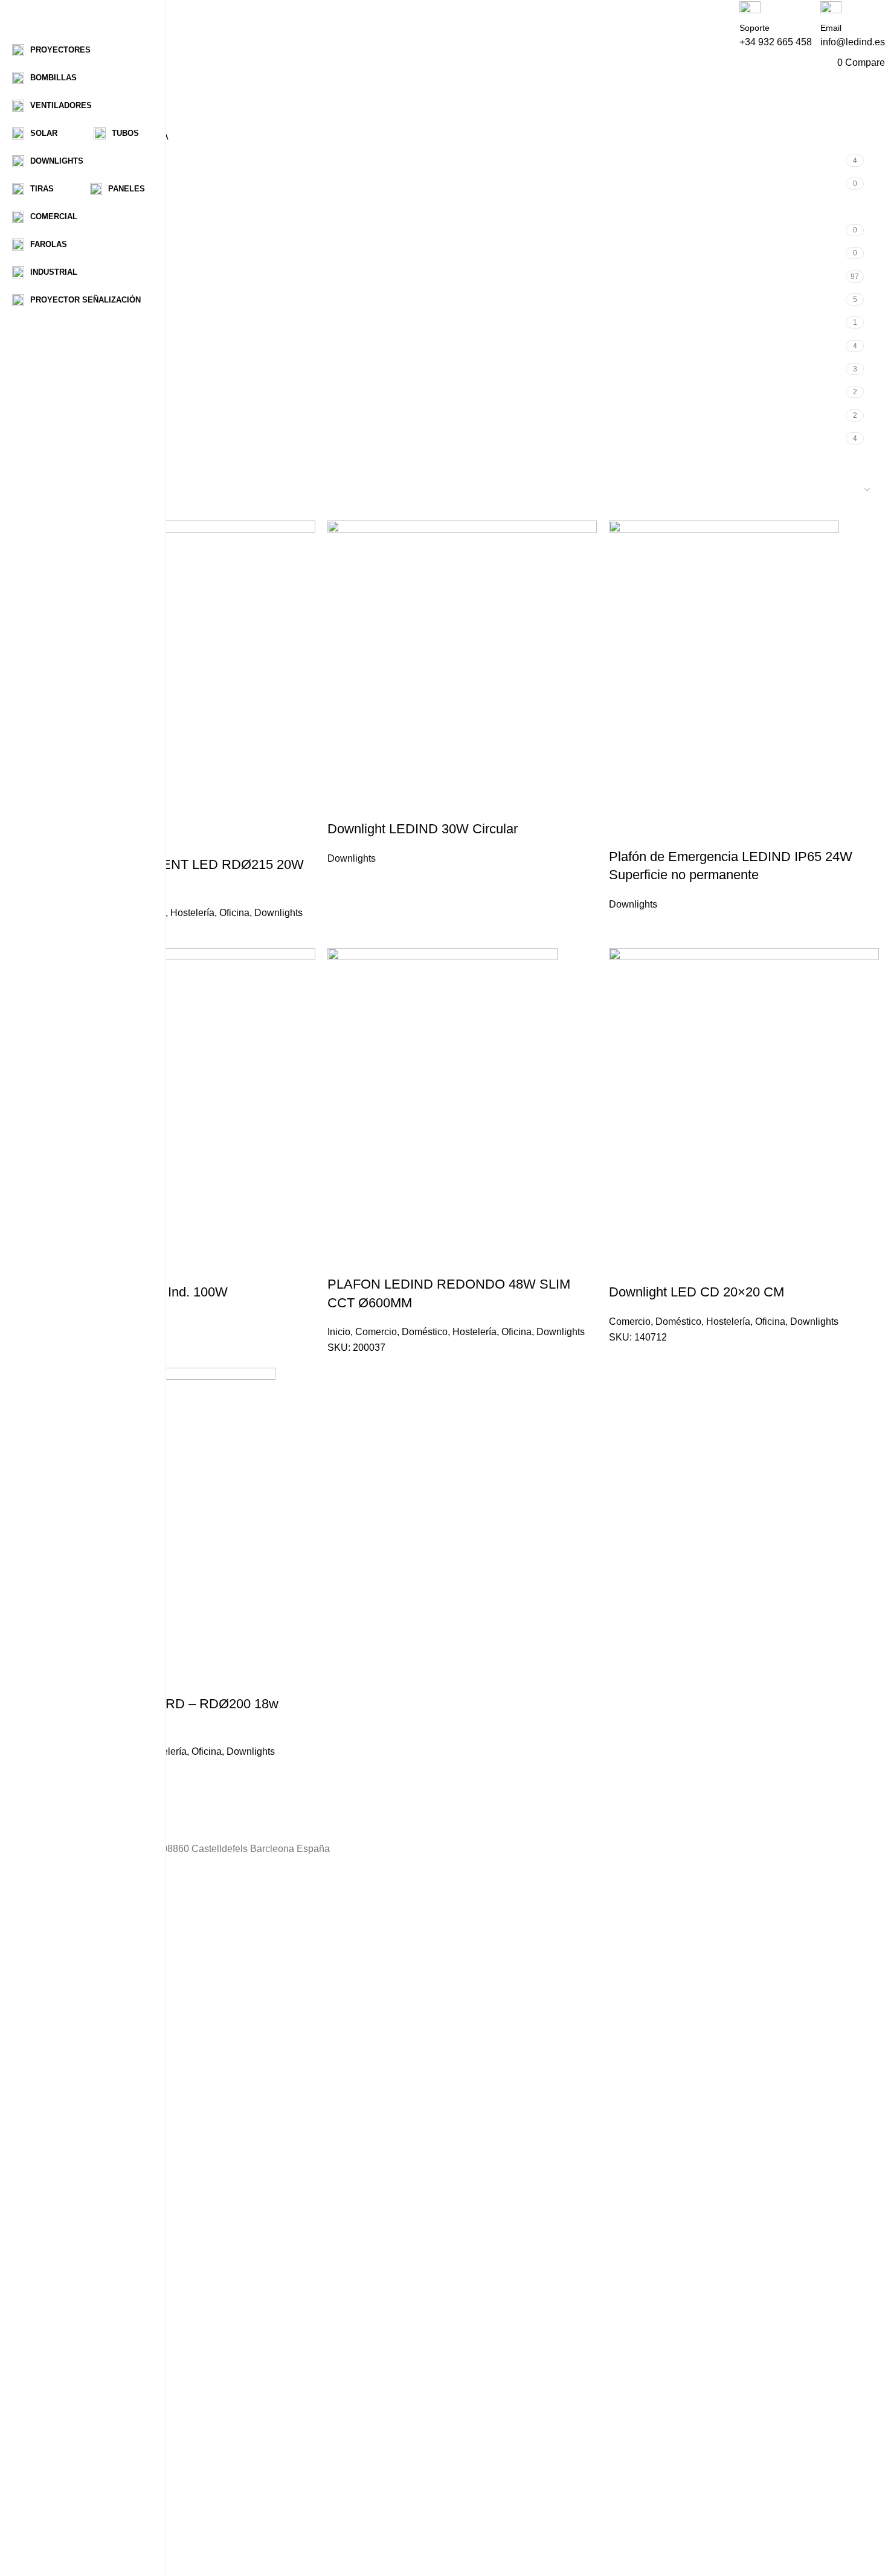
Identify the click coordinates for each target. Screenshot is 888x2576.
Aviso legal (81, 2547)
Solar (57, 369)
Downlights (71, 207)
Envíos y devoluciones (106, 2491)
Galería (73, 2043)
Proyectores (71, 346)
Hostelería (192, 913)
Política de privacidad (104, 2463)
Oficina (234, 913)
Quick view (375, 805)
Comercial (67, 184)
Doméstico (425, 1332)
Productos (79, 1960)
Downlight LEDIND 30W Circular (423, 829)
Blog (67, 2015)
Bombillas (67, 161)
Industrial (65, 253)
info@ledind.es (853, 42)
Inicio (57, 277)
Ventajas (76, 1988)
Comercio (376, 1332)
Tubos (59, 416)
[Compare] (343, 805)
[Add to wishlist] (408, 805)
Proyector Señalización (95, 323)
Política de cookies (98, 2519)
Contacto (77, 2071)
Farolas (62, 230)
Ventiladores (72, 439)
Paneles (63, 300)
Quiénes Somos (92, 1932)
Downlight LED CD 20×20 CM (697, 1292)
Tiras (56, 392)
